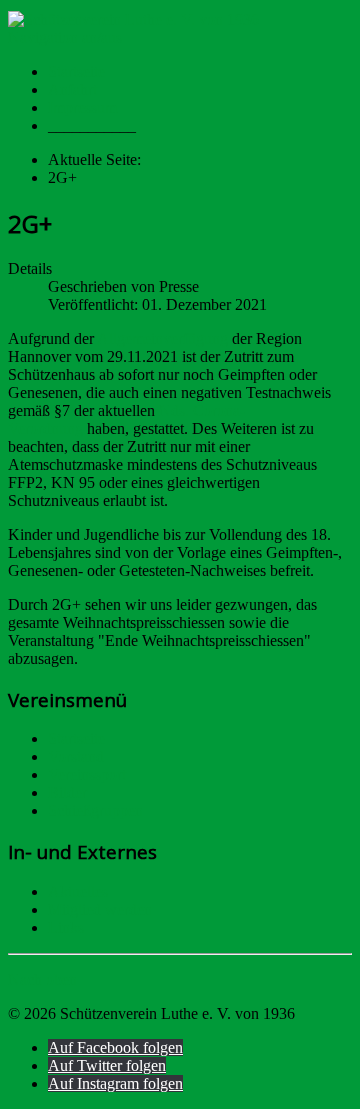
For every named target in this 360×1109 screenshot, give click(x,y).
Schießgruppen (95, 810)
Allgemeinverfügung (164, 338)
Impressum (82, 107)
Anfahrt (72, 89)
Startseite (76, 71)
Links (66, 927)
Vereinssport (87, 774)
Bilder (67, 792)
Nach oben (42, 979)
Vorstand (76, 756)
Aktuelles (78, 891)
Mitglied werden (100, 909)
